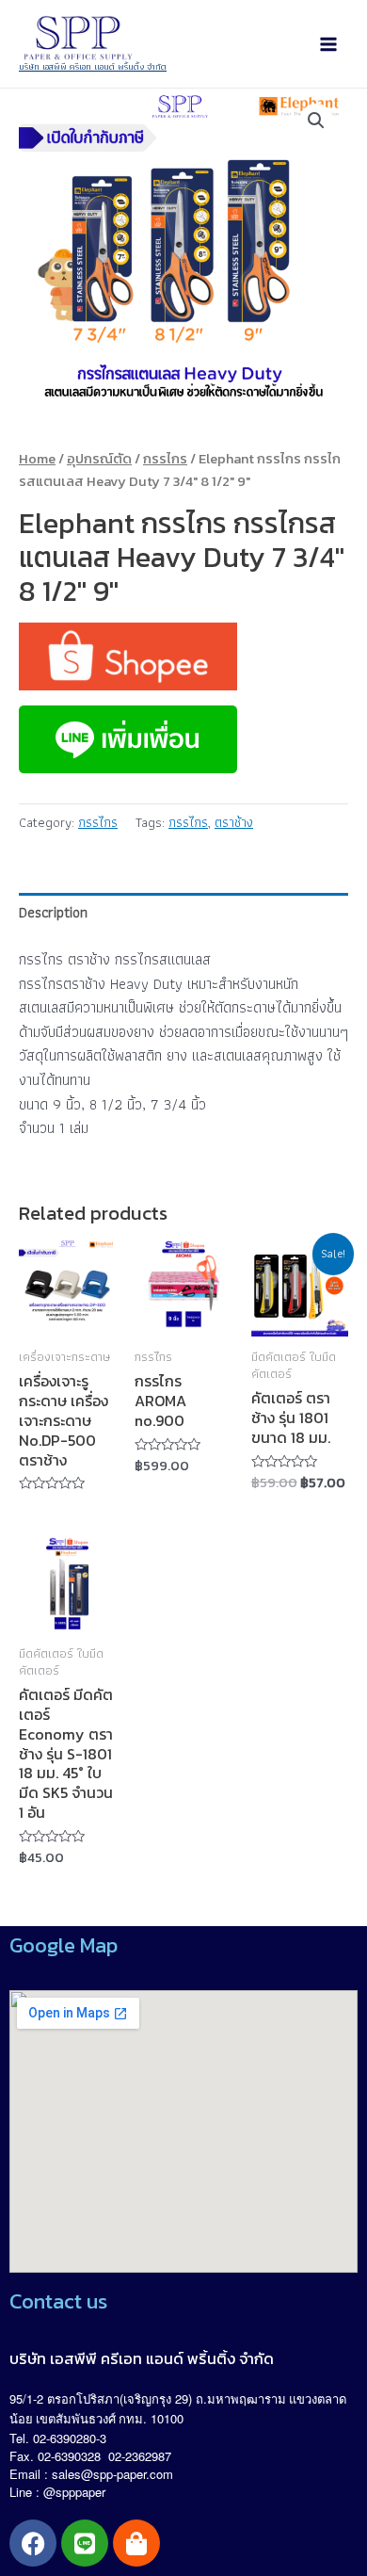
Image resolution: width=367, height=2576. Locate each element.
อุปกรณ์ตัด (99, 459)
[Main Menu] (328, 44)
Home (37, 459)
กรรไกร (165, 459)
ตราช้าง (234, 822)
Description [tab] (53, 912)
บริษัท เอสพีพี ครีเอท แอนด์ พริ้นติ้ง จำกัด (93, 66)
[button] (316, 121)
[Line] (85, 2543)
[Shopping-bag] (136, 2543)
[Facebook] (33, 2543)
